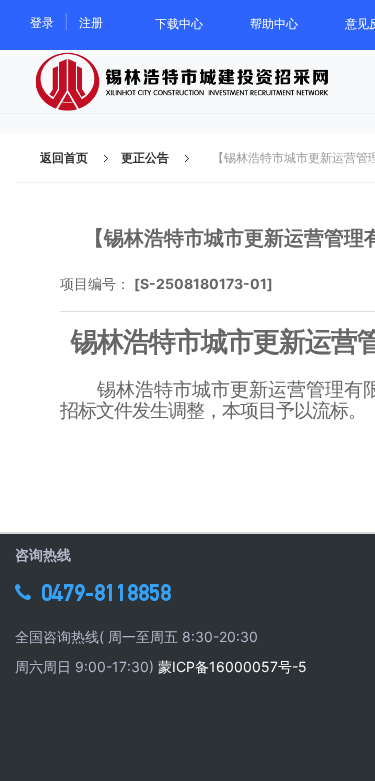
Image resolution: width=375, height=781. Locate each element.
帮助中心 (274, 23)
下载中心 (179, 23)
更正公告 (145, 157)
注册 (91, 22)
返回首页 (64, 157)
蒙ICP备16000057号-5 (232, 666)
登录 (42, 22)
